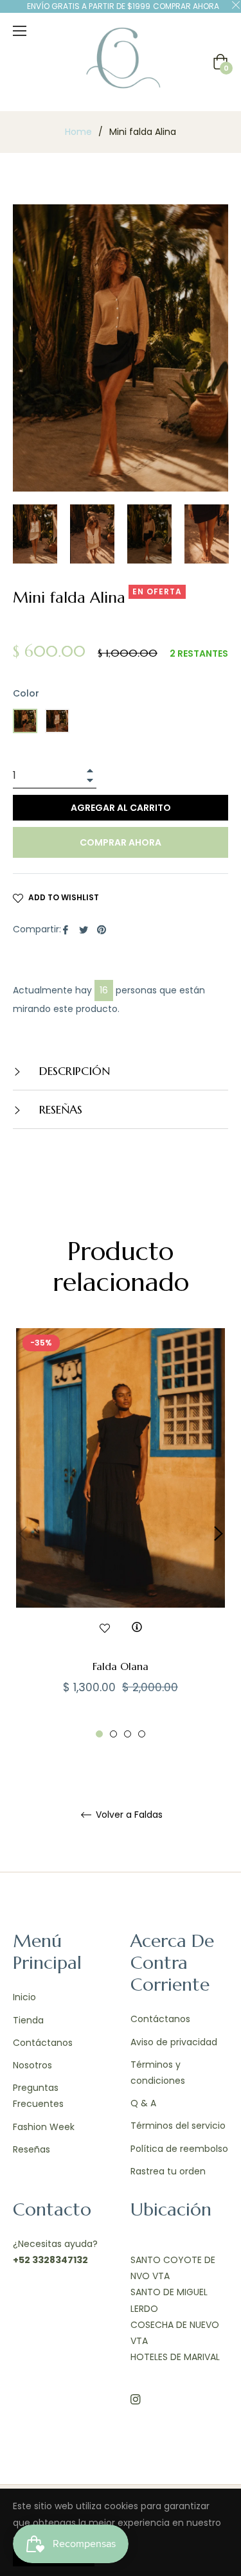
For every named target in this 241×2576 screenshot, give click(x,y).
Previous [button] (22, 1534)
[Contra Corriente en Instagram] (136, 2398)
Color (26, 693)
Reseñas (31, 2149)
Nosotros (32, 2065)
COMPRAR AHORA (186, 6)
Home (78, 132)
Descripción (73, 1071)
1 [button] (99, 1734)
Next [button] (219, 1534)
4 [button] (142, 1734)
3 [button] (128, 1734)
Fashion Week (44, 2127)
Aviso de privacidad (174, 2042)
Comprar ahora (121, 842)
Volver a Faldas (128, 1815)
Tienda (28, 2020)
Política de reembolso (179, 2149)
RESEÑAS (59, 1109)
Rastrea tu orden (168, 2171)
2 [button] (113, 1734)
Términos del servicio (178, 2126)
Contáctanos (43, 2043)
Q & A (143, 2103)
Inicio (24, 1997)
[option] (121, 1533)
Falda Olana (121, 1666)
